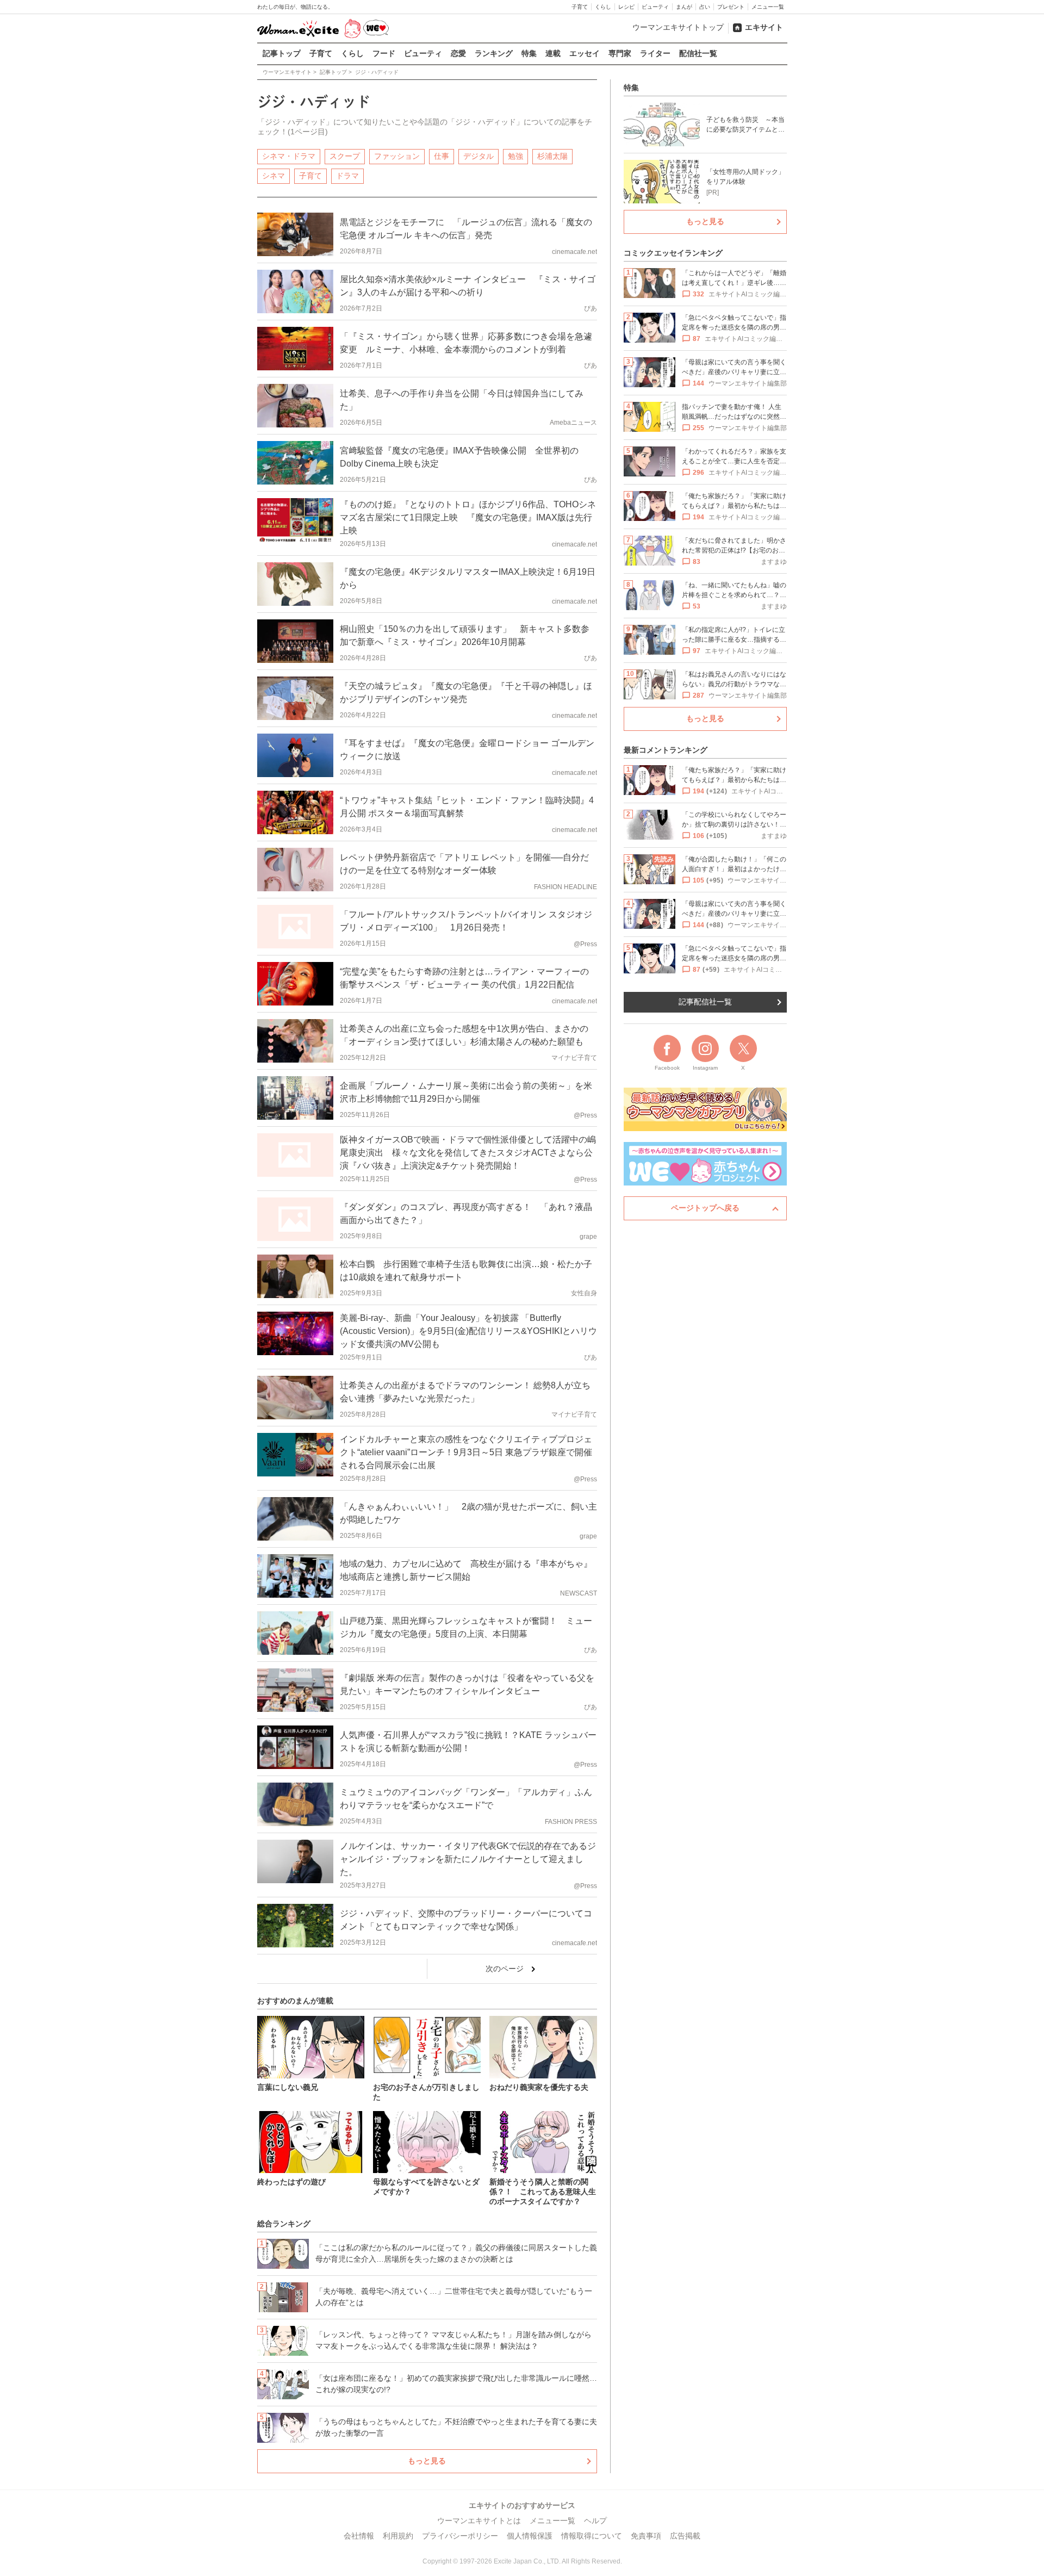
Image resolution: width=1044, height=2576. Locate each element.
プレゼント (731, 7)
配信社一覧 (698, 53)
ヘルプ (595, 2521)
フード (384, 53)
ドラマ (347, 176)
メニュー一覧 (768, 7)
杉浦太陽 (552, 156)
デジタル (478, 156)
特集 (529, 53)
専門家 (620, 53)
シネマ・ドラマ (289, 156)
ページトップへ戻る (705, 1208)
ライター (655, 53)
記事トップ (282, 53)
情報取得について (592, 2536)
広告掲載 (685, 2536)
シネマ (274, 176)
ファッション (397, 156)
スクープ (345, 156)
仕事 (442, 156)
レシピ (626, 7)
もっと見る (427, 2461)
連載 (553, 53)
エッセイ (585, 53)
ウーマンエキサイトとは (479, 2521)
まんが (684, 7)
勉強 (515, 156)
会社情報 (359, 2536)
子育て (580, 7)
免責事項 (646, 2536)
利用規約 (398, 2536)
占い (705, 7)
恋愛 (458, 53)
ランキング (494, 53)
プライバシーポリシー (460, 2536)
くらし (603, 7)
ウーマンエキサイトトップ (678, 27)
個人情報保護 (530, 2536)
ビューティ (655, 7)
